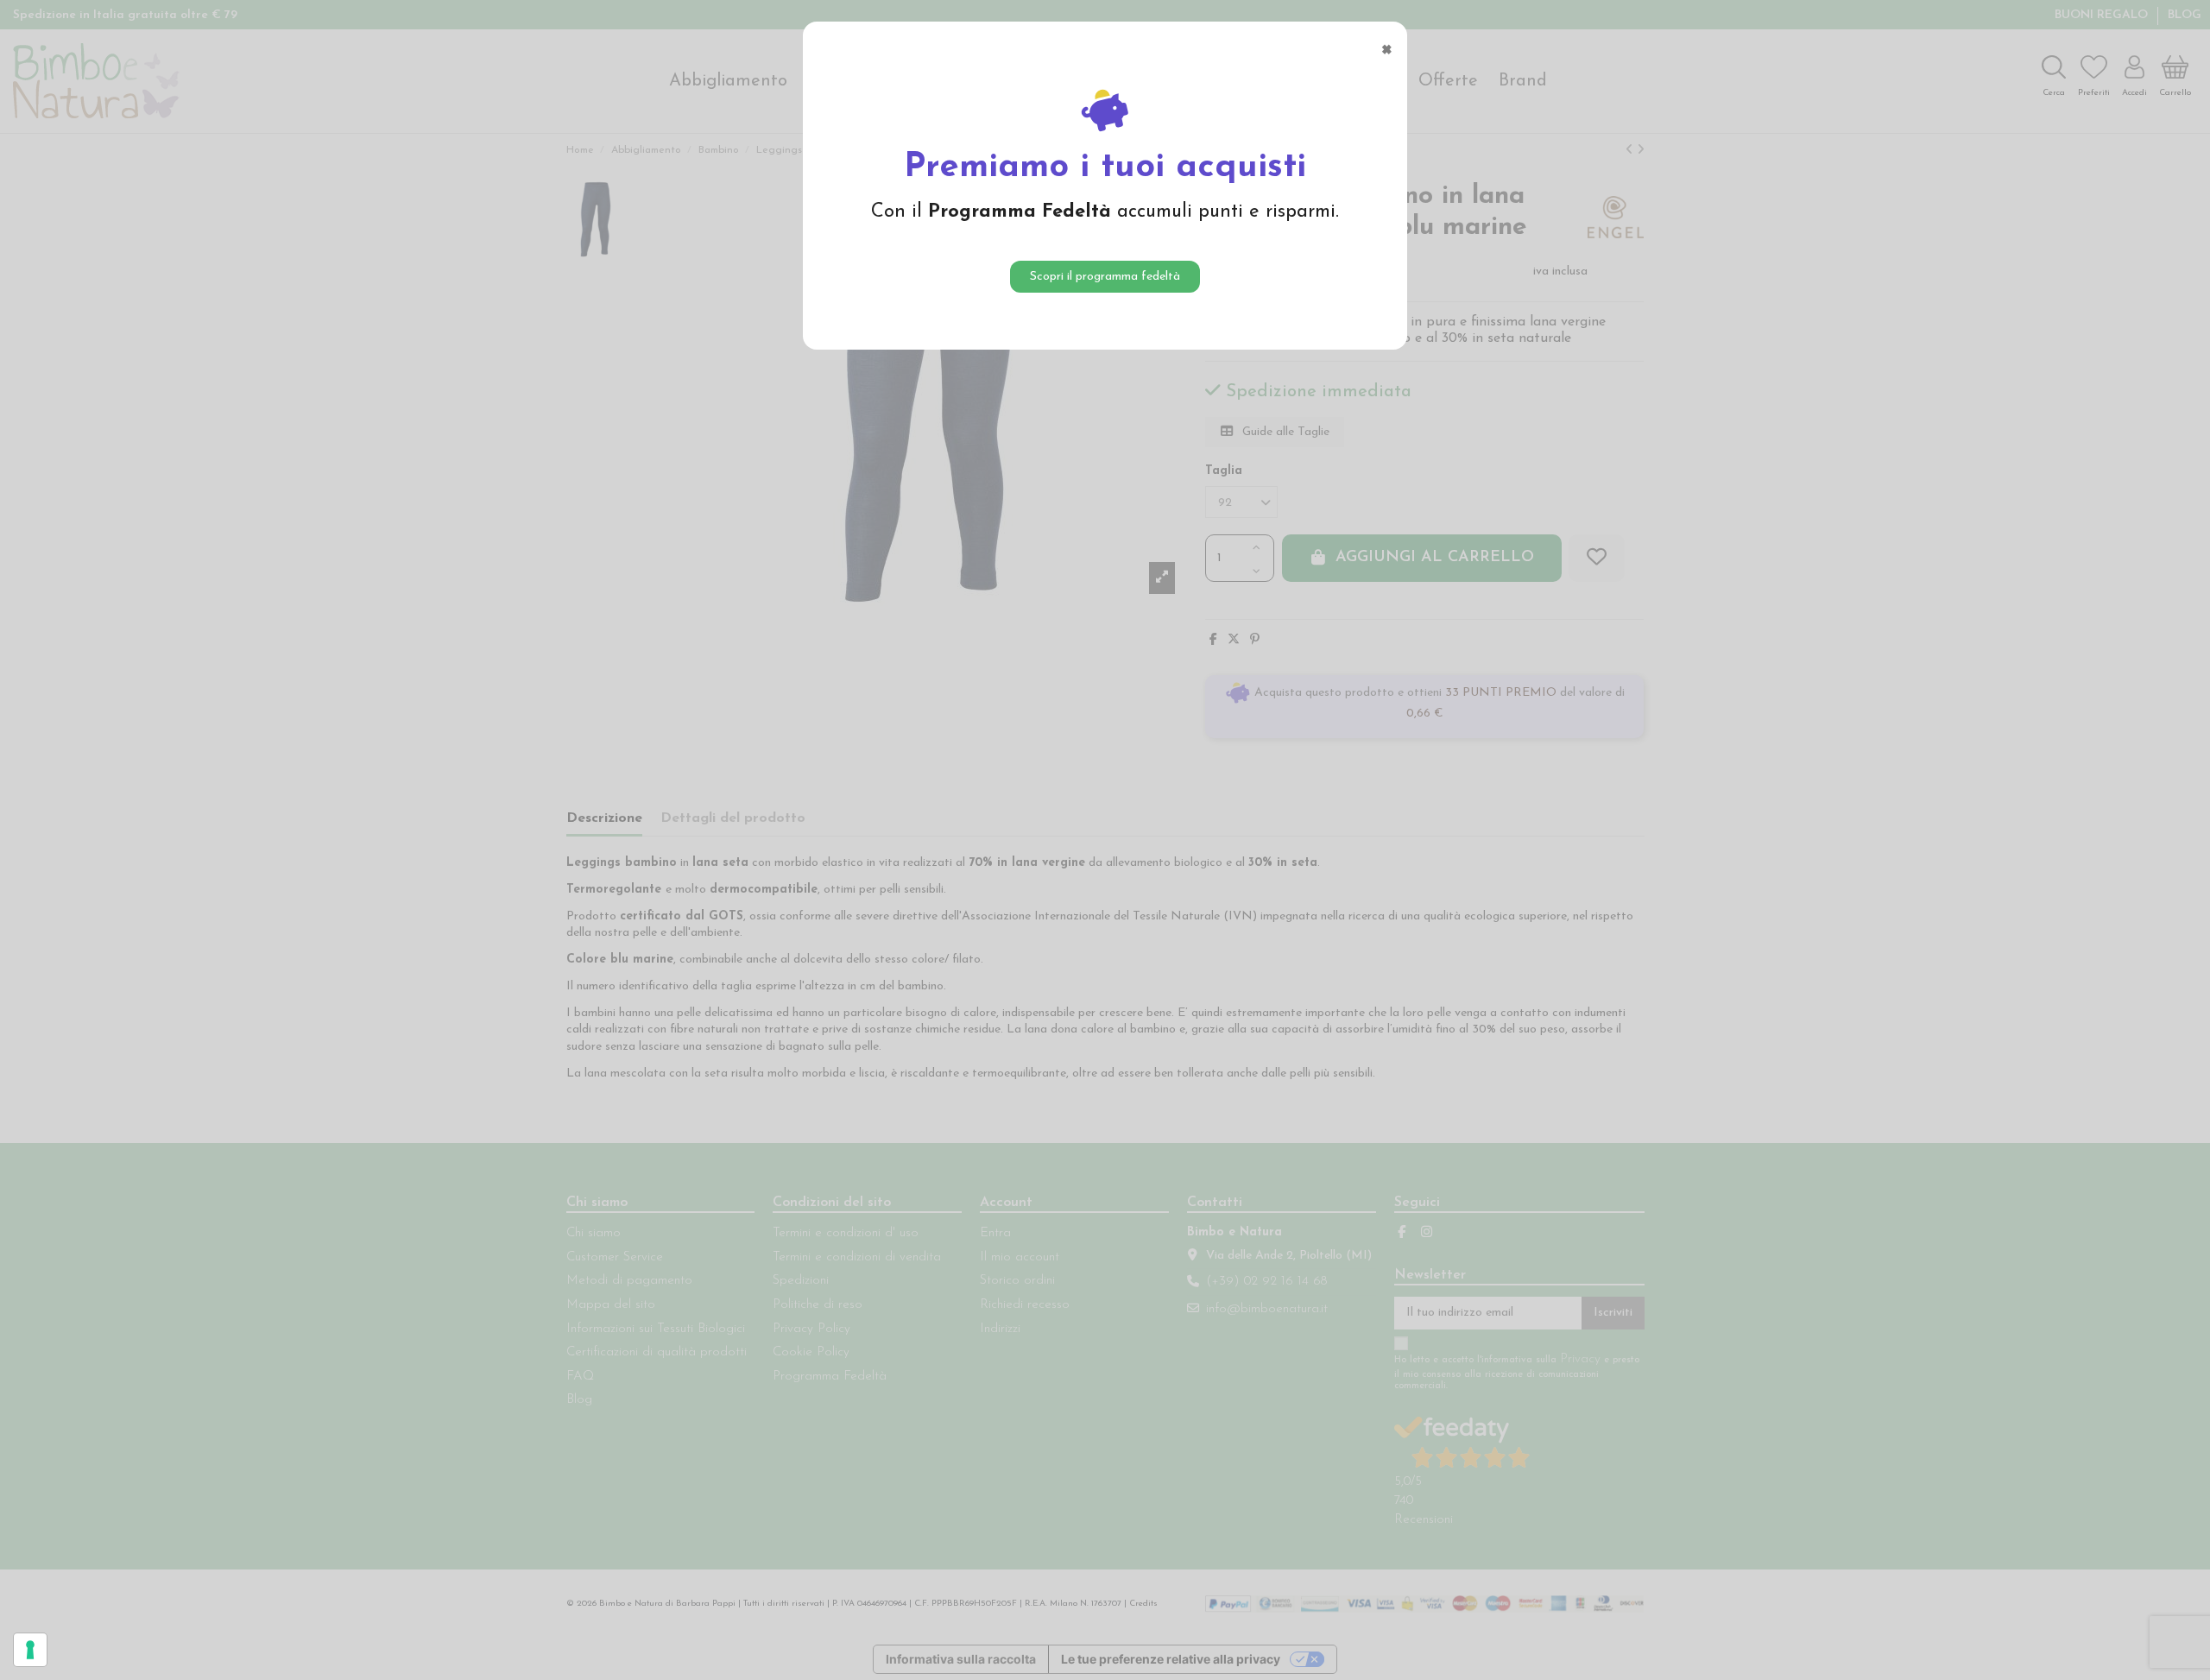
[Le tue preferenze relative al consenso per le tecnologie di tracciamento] (30, 1650)
